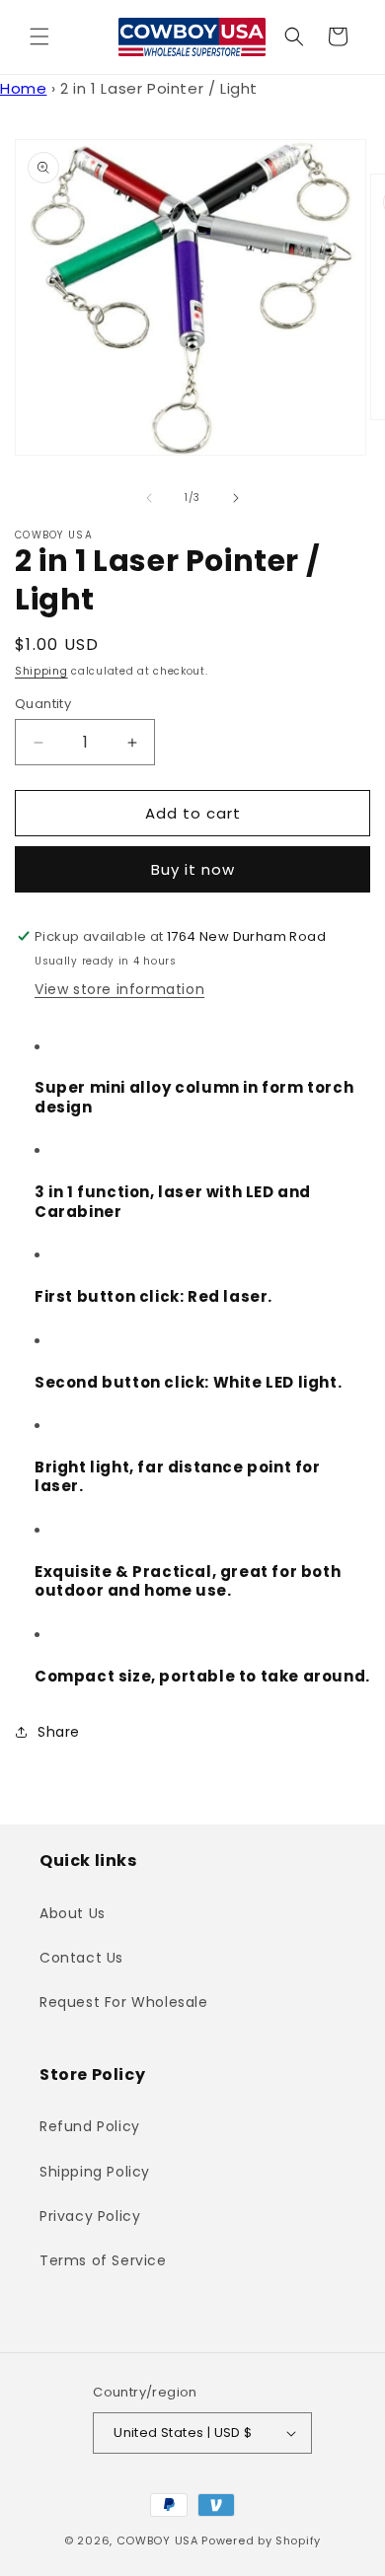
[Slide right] (236, 498)
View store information (119, 989)
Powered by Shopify (261, 2540)
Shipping (41, 671)
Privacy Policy (90, 2216)
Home (23, 88)
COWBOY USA (157, 2540)
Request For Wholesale (124, 2002)
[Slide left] (149, 498)
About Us (73, 1913)
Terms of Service (103, 2260)
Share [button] (59, 1732)
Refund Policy (90, 2126)
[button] (39, 36)
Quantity (43, 704)
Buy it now (193, 869)
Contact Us (81, 1958)
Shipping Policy (95, 2172)
